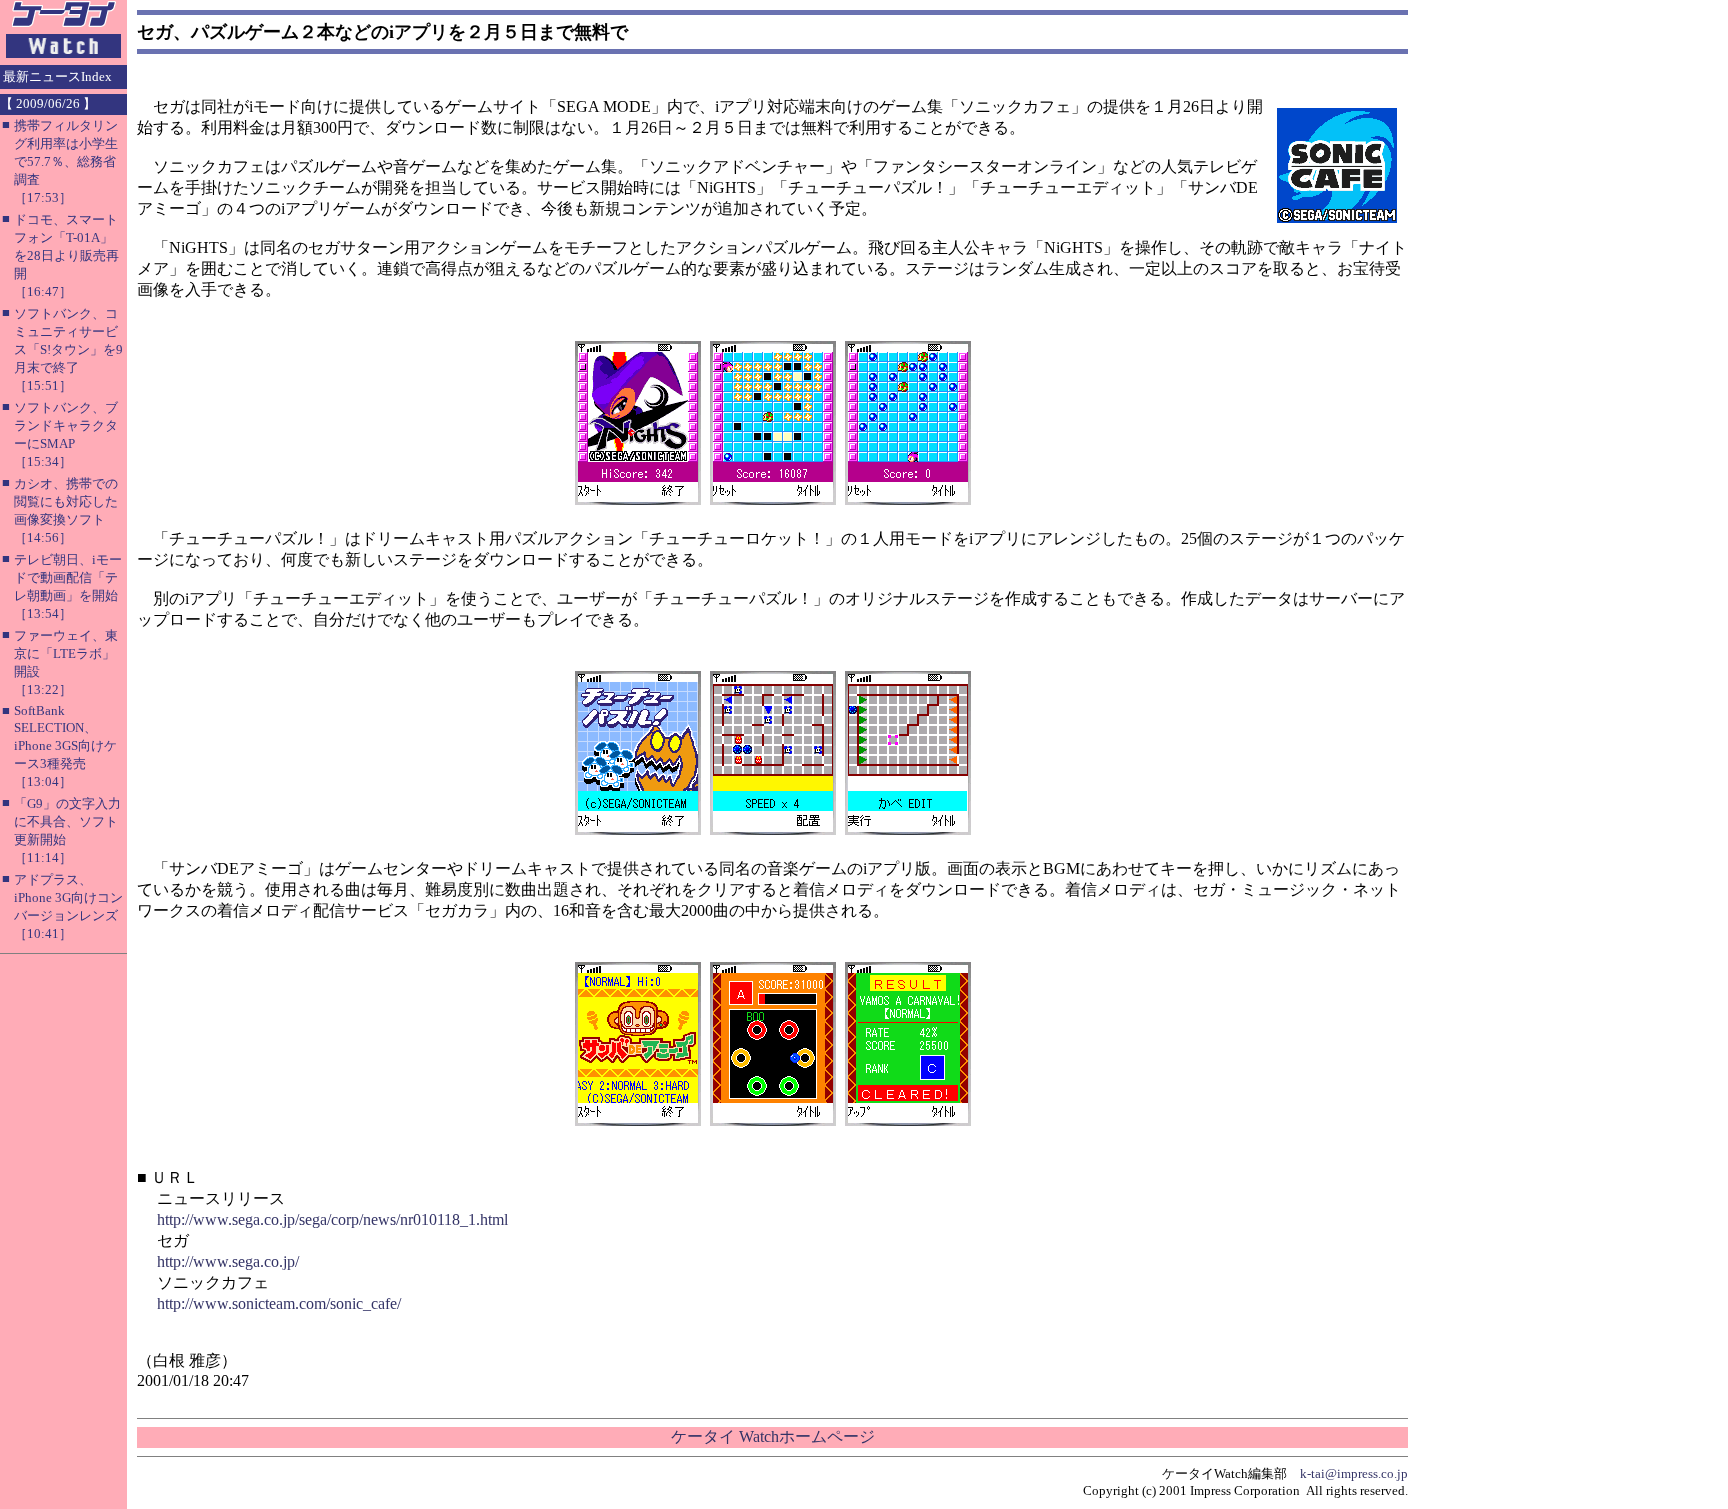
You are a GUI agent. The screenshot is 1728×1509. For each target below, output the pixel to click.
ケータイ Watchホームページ (773, 1436)
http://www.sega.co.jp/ (228, 1261)
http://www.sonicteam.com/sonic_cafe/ (279, 1303)
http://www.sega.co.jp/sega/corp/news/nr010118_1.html (332, 1219)
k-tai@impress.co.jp (1354, 1473)
